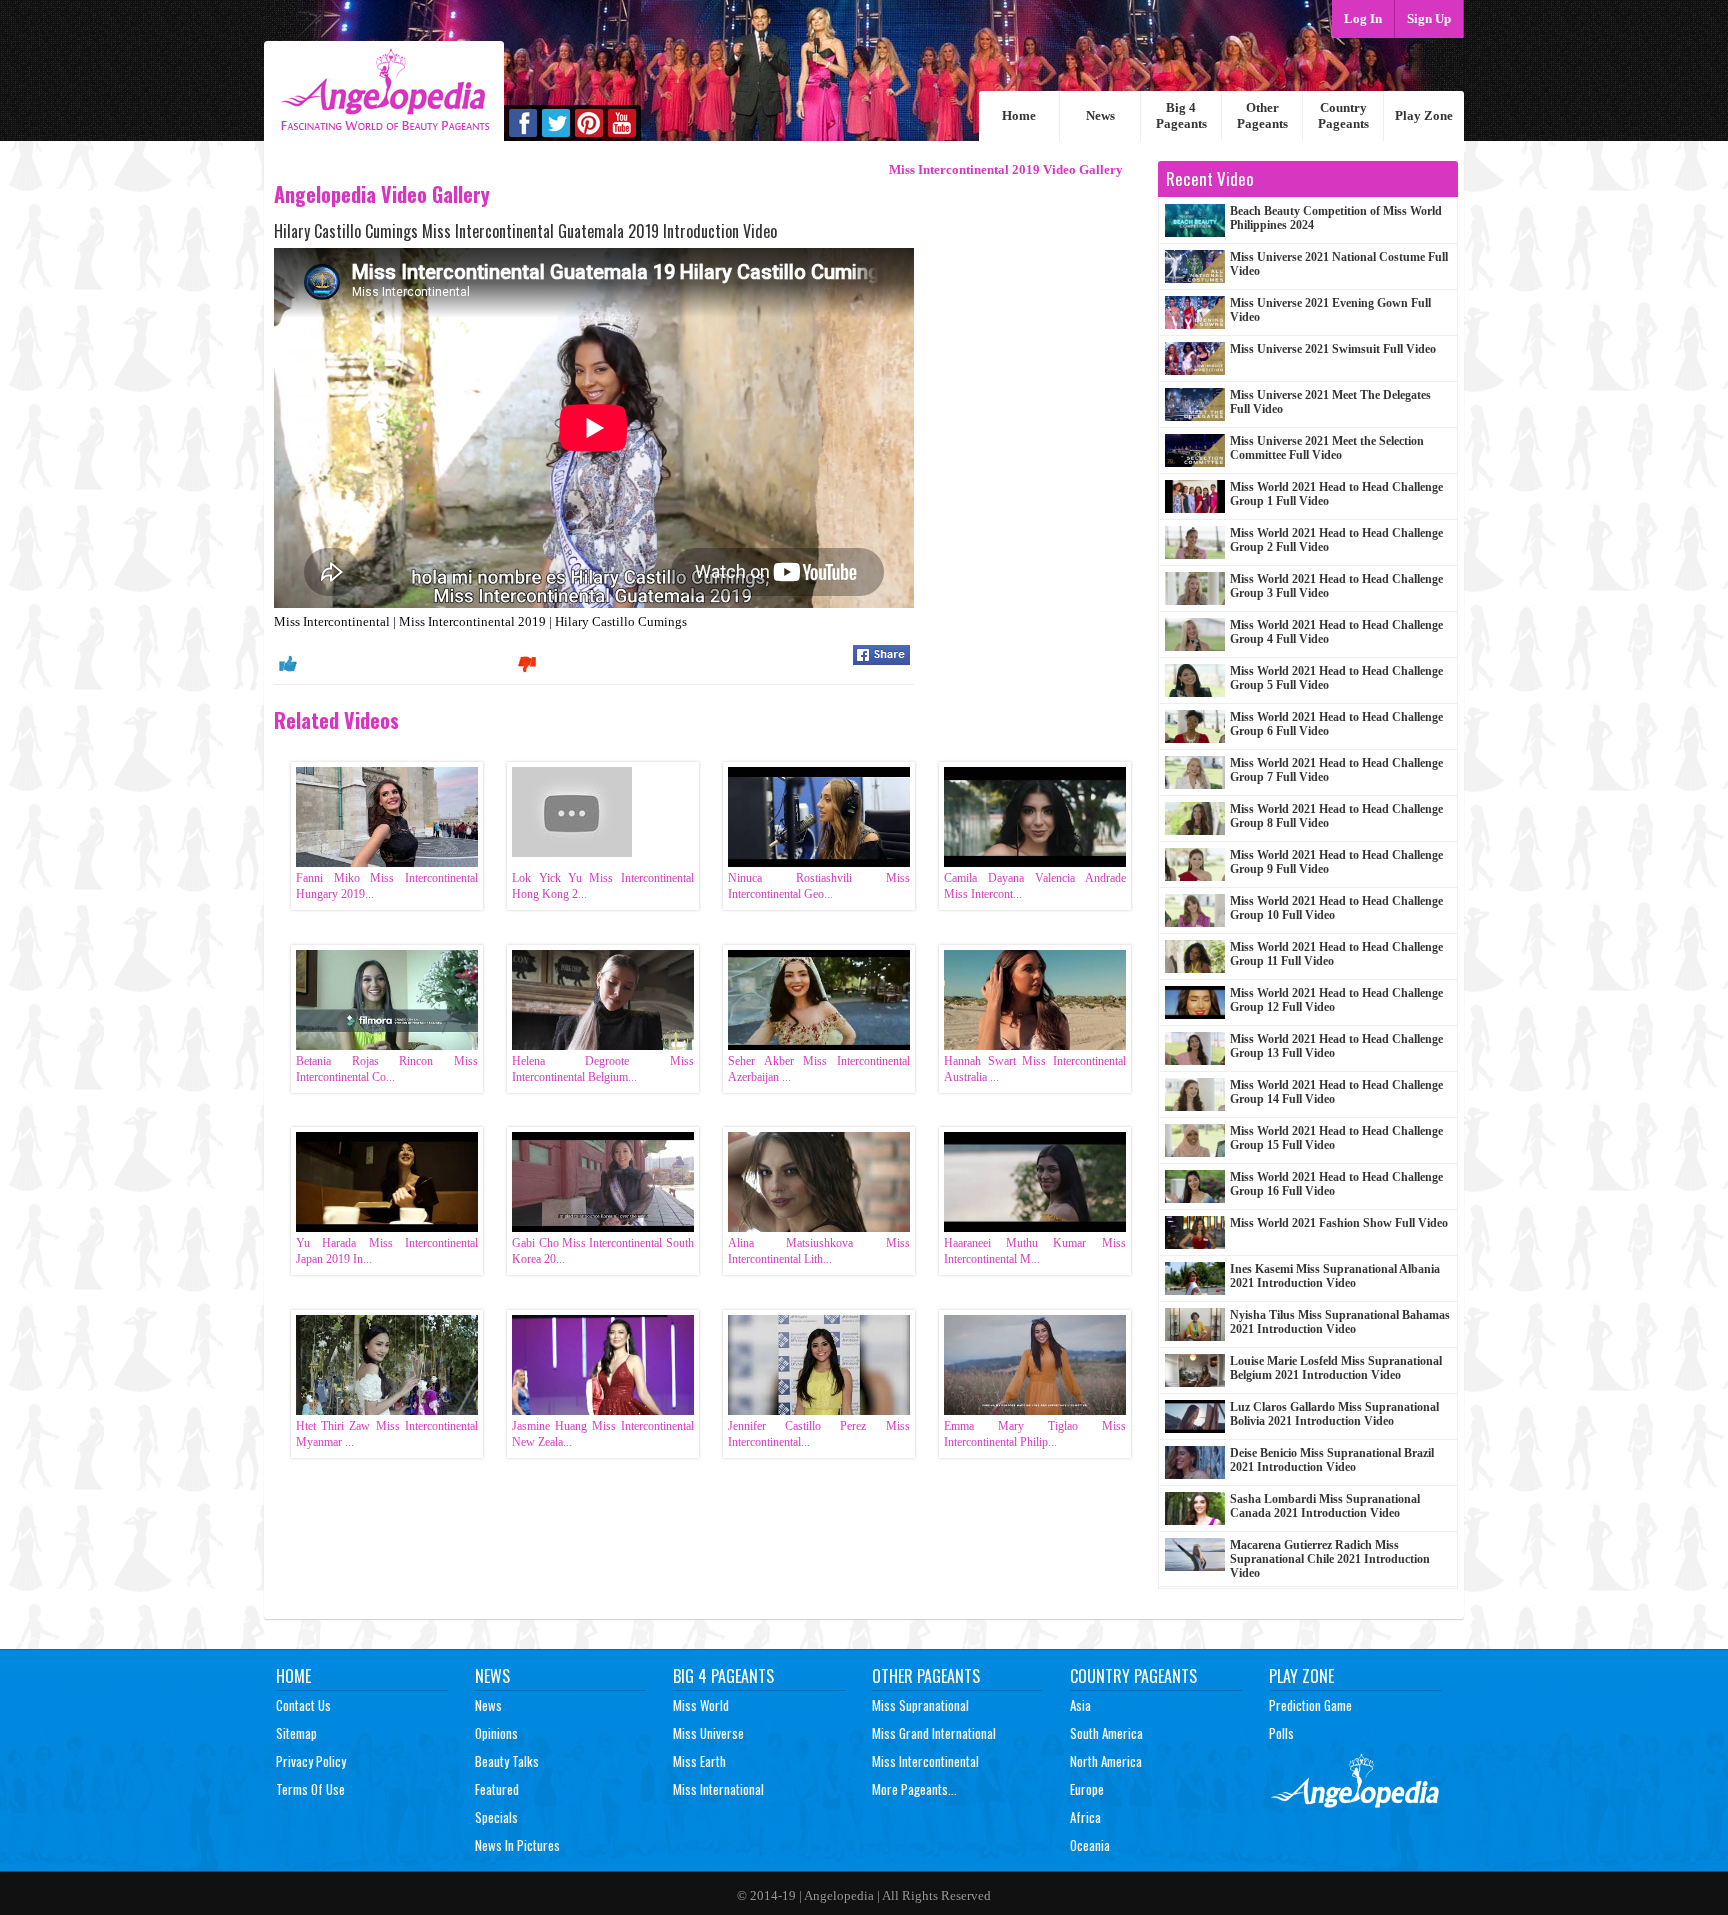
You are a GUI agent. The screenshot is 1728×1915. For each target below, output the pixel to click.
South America (1106, 1733)
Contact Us (303, 1705)
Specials (496, 1817)
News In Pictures (517, 1845)
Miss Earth (699, 1761)
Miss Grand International (934, 1733)
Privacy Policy (311, 1761)
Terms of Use (310, 1789)
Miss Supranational (920, 1705)
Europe (1087, 1789)
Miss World (701, 1705)
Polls (1281, 1733)
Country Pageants (1343, 115)
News (1100, 115)
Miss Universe (708, 1733)
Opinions (496, 1733)
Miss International (718, 1789)
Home (1019, 115)
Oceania (1090, 1845)
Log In (1363, 18)
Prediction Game (1310, 1705)
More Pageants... (914, 1789)
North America (1106, 1761)
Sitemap (296, 1733)
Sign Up (1429, 18)
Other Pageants (1262, 115)
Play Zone (1424, 115)
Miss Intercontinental (925, 1761)
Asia (1080, 1705)
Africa (1085, 1817)
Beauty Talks (507, 1761)
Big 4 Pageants (1181, 115)
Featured (497, 1789)
